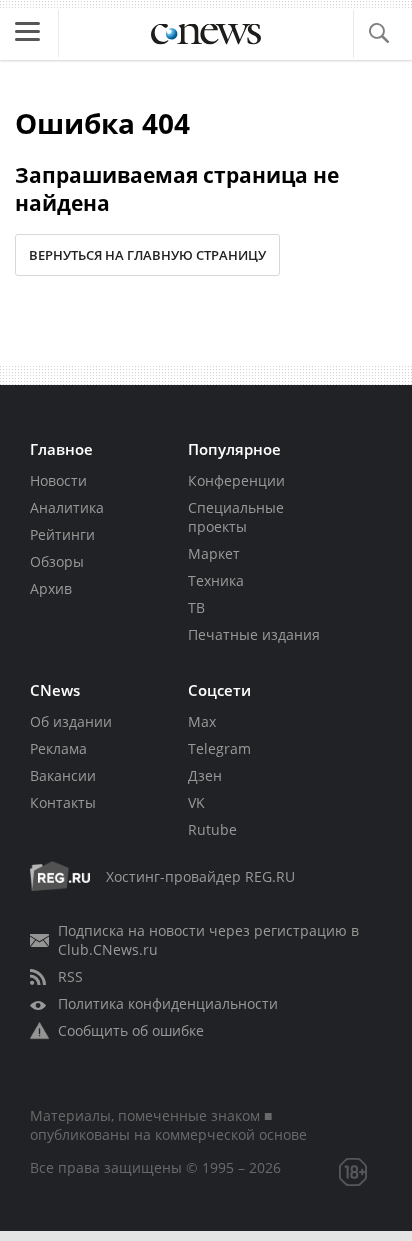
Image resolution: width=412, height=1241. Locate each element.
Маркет (214, 553)
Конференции (236, 480)
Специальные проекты (236, 517)
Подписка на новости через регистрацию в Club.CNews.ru (208, 940)
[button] (378, 34)
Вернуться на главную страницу (147, 255)
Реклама (58, 748)
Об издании (71, 721)
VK (196, 802)
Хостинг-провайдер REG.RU (200, 876)
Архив (51, 588)
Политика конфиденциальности (168, 1003)
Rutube (212, 829)
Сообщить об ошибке (131, 1030)
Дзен (205, 775)
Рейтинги (62, 534)
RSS (70, 976)
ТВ (196, 607)
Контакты (63, 802)
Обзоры (57, 561)
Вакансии (63, 775)
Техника (216, 580)
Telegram (219, 748)
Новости (58, 480)
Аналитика (67, 507)
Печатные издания (254, 634)
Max (202, 721)
